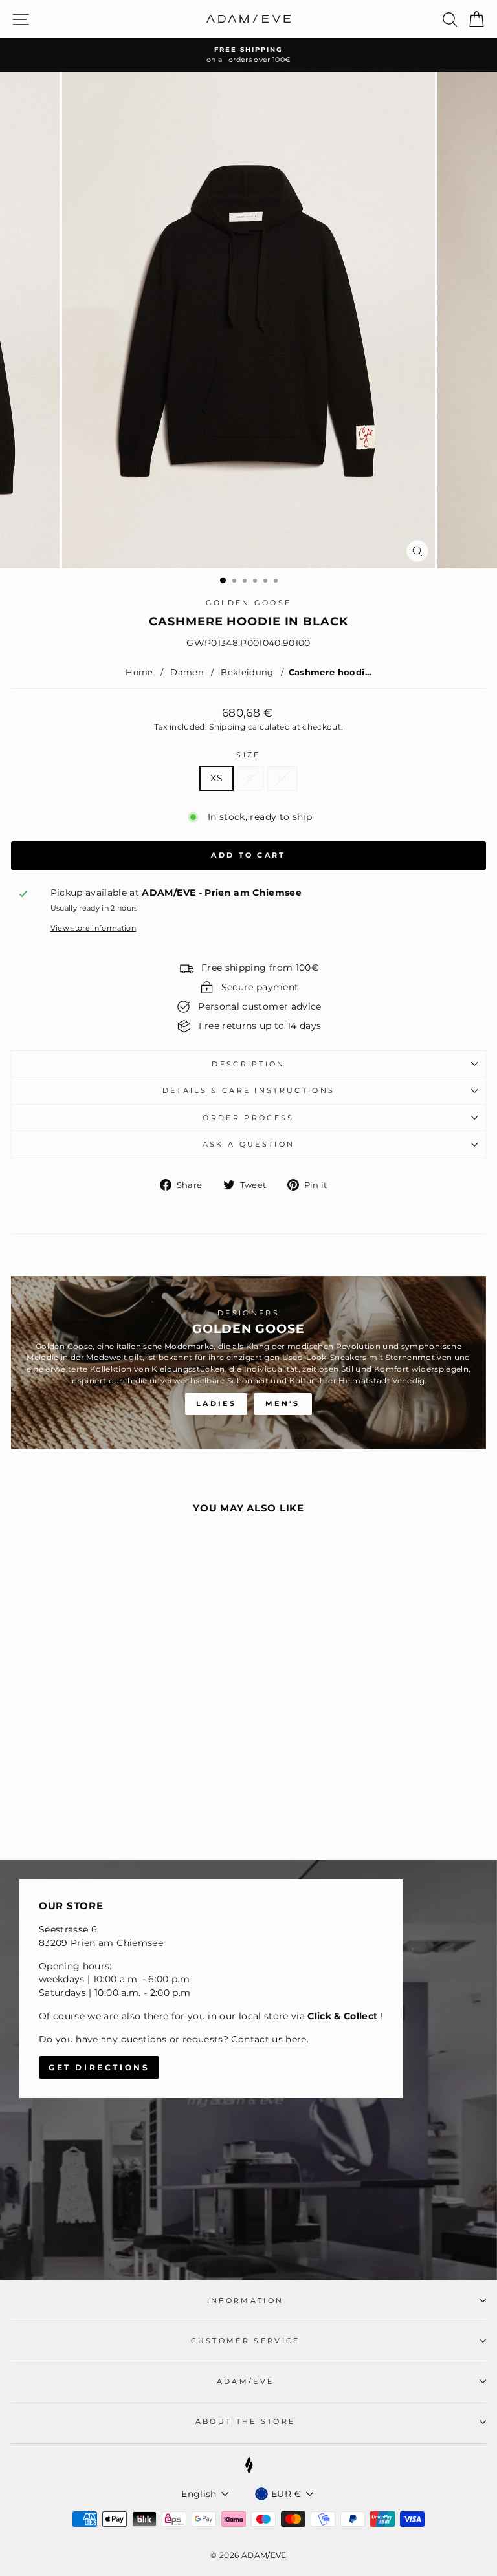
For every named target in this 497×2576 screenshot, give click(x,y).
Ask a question (248, 1144)
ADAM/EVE (246, 2381)
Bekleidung (247, 672)
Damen (187, 672)
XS (216, 778)
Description (248, 1064)
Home (139, 672)
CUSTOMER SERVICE (246, 2341)
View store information (94, 928)
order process (248, 1118)
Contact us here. (270, 2039)
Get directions (99, 2067)
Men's (283, 1403)
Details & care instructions (248, 1090)
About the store (246, 2421)
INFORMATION (245, 2300)
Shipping (227, 727)
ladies (216, 1403)
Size (248, 755)
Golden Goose (249, 603)
